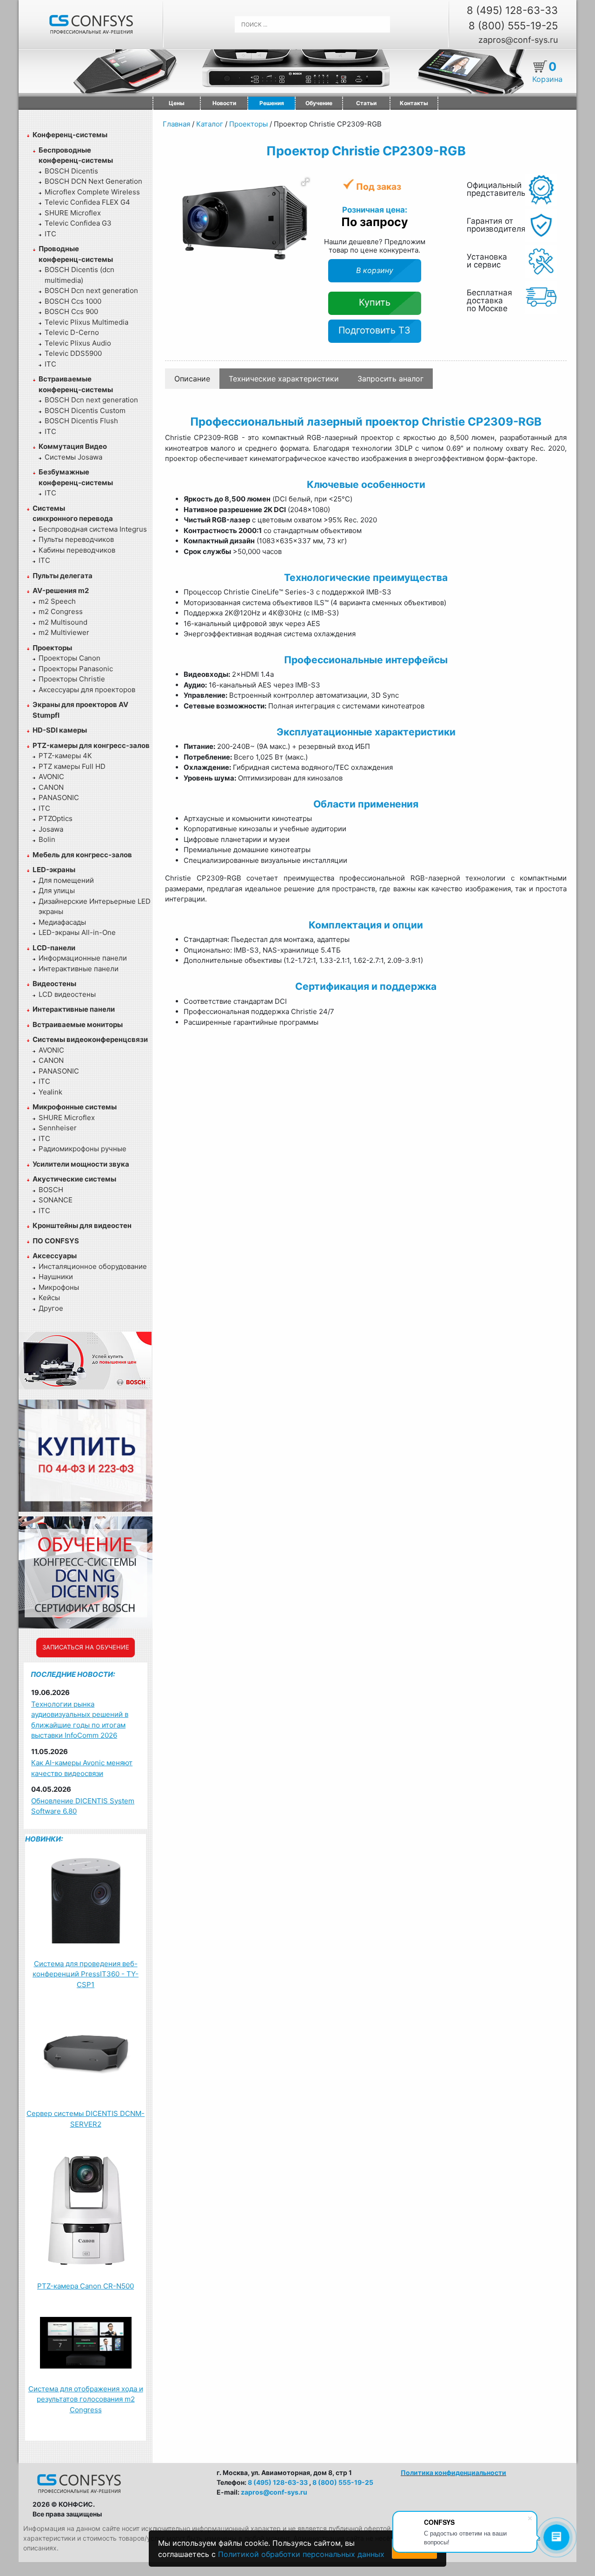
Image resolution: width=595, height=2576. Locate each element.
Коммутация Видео (73, 446)
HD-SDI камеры (60, 730)
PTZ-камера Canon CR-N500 (86, 2286)
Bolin (47, 839)
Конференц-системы (70, 135)
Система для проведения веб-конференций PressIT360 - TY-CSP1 (86, 1974)
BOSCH (51, 1190)
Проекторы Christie (72, 679)
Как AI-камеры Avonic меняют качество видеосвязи (82, 1768)
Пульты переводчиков (76, 539)
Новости (224, 103)
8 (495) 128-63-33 (512, 10)
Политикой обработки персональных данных (301, 2554)
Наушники (56, 1277)
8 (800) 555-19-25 (513, 26)
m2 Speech (57, 601)
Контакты (414, 103)
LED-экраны (54, 870)
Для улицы (57, 891)
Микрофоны (59, 1287)
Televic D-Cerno (72, 332)
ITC (50, 234)
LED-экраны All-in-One (77, 932)
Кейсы (49, 1298)
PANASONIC (59, 797)
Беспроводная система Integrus (93, 529)
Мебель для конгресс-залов (82, 855)
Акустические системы (74, 1179)
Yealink (50, 1092)
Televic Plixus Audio (78, 343)
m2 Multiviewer (64, 632)
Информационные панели (83, 958)
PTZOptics (56, 818)
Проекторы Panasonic (76, 669)
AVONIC (51, 777)
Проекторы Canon (69, 658)
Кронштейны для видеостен (82, 1225)
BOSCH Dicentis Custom (85, 410)
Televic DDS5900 (73, 353)
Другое (51, 1308)
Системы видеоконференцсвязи (90, 1039)
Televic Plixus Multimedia (86, 322)
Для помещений (66, 880)
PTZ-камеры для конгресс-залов (91, 745)
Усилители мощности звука (81, 1164)
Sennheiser (58, 1128)
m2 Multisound (63, 622)
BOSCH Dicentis (71, 171)
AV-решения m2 (61, 591)
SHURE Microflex (73, 213)
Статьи (366, 103)
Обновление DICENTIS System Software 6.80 (83, 1806)
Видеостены (54, 984)
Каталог (210, 124)
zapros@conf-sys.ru (518, 40)
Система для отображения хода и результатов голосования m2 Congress (86, 2399)
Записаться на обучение (86, 1647)
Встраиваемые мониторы (78, 1024)
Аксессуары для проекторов (87, 690)
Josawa (51, 829)
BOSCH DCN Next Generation (93, 181)
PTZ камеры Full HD (72, 766)
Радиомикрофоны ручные (83, 1149)
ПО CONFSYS (56, 1241)
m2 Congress (61, 611)
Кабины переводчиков (77, 550)
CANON (51, 787)
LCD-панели (54, 948)
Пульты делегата (63, 576)
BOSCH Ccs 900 (71, 311)
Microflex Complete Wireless (92, 192)
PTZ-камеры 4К (65, 756)
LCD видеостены (67, 994)
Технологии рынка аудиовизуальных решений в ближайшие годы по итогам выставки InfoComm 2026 (80, 1720)
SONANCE (56, 1200)
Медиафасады (62, 922)
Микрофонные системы (75, 1107)
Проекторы (52, 648)
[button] (305, 182)
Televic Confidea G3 (78, 223)
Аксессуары (55, 1256)
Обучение (319, 103)
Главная (176, 124)
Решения (272, 103)
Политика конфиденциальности (453, 2473)
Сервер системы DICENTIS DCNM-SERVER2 (86, 2119)
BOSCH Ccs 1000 (73, 301)
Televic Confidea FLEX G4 (87, 202)
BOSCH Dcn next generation (91, 290)
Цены (177, 103)
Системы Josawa (73, 457)
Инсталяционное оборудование (93, 1266)
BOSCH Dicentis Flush (81, 421)
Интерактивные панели (79, 969)
